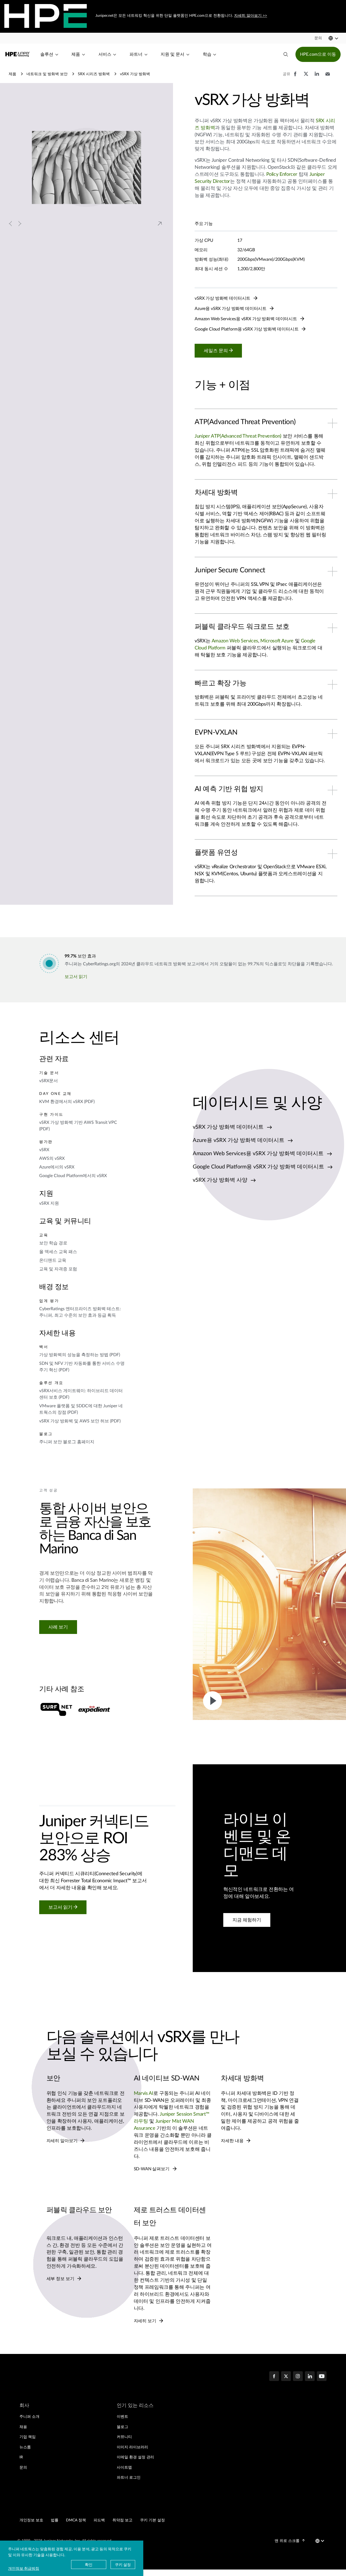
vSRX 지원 (49, 1203)
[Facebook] (274, 2377)
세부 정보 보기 (61, 2279)
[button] (318, 38)
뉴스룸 (25, 2447)
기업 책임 (28, 2437)
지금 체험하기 (247, 1920)
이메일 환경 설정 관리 (135, 2457)
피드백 (99, 2520)
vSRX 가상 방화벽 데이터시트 (223, 298)
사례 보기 (58, 1627)
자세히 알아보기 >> (251, 16)
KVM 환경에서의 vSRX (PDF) (67, 1102)
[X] (286, 2377)
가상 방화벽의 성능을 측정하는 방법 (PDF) (80, 1355)
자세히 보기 (146, 2321)
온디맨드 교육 (53, 1260)
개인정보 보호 (31, 2520)
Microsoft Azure (277, 641)
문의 (23, 2468)
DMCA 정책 (76, 2520)
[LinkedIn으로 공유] (317, 77)
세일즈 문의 (216, 351)
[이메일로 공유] (328, 77)
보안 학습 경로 (53, 1243)
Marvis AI (144, 2093)
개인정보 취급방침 (24, 2568)
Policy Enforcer (282, 174)
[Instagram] (298, 2377)
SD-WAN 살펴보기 (152, 2169)
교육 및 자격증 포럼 (58, 1269)
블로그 (122, 2427)
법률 (55, 2520)
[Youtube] (322, 2377)
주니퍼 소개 (29, 2417)
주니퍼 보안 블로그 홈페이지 (67, 1442)
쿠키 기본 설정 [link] (152, 2520)
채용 (23, 2427)
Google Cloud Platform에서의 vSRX (73, 1176)
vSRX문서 (49, 1081)
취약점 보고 (122, 2520)
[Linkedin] (310, 2377)
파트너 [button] (136, 54)
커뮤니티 (124, 2437)
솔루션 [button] (47, 54)
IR (21, 2457)
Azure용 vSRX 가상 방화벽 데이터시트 (231, 309)
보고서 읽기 (76, 977)
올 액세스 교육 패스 (58, 1252)
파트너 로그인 (129, 2478)
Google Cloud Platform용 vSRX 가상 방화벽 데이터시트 (247, 329)
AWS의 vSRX (52, 1158)
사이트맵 (124, 2468)
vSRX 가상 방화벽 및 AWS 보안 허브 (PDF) (80, 1421)
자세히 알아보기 (63, 2141)
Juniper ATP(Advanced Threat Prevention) (238, 436)
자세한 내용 (233, 2141)
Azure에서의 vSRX (57, 1167)
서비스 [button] (105, 54)
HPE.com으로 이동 (318, 54)
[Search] (286, 54)
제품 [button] (76, 54)
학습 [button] (207, 54)
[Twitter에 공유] (306, 77)
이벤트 (122, 2417)
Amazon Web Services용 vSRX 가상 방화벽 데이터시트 (246, 319)
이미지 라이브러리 (132, 2447)
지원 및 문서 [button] (172, 54)
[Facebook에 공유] (295, 77)
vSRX (44, 1150)
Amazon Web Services (235, 641)
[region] (101, 1703)
